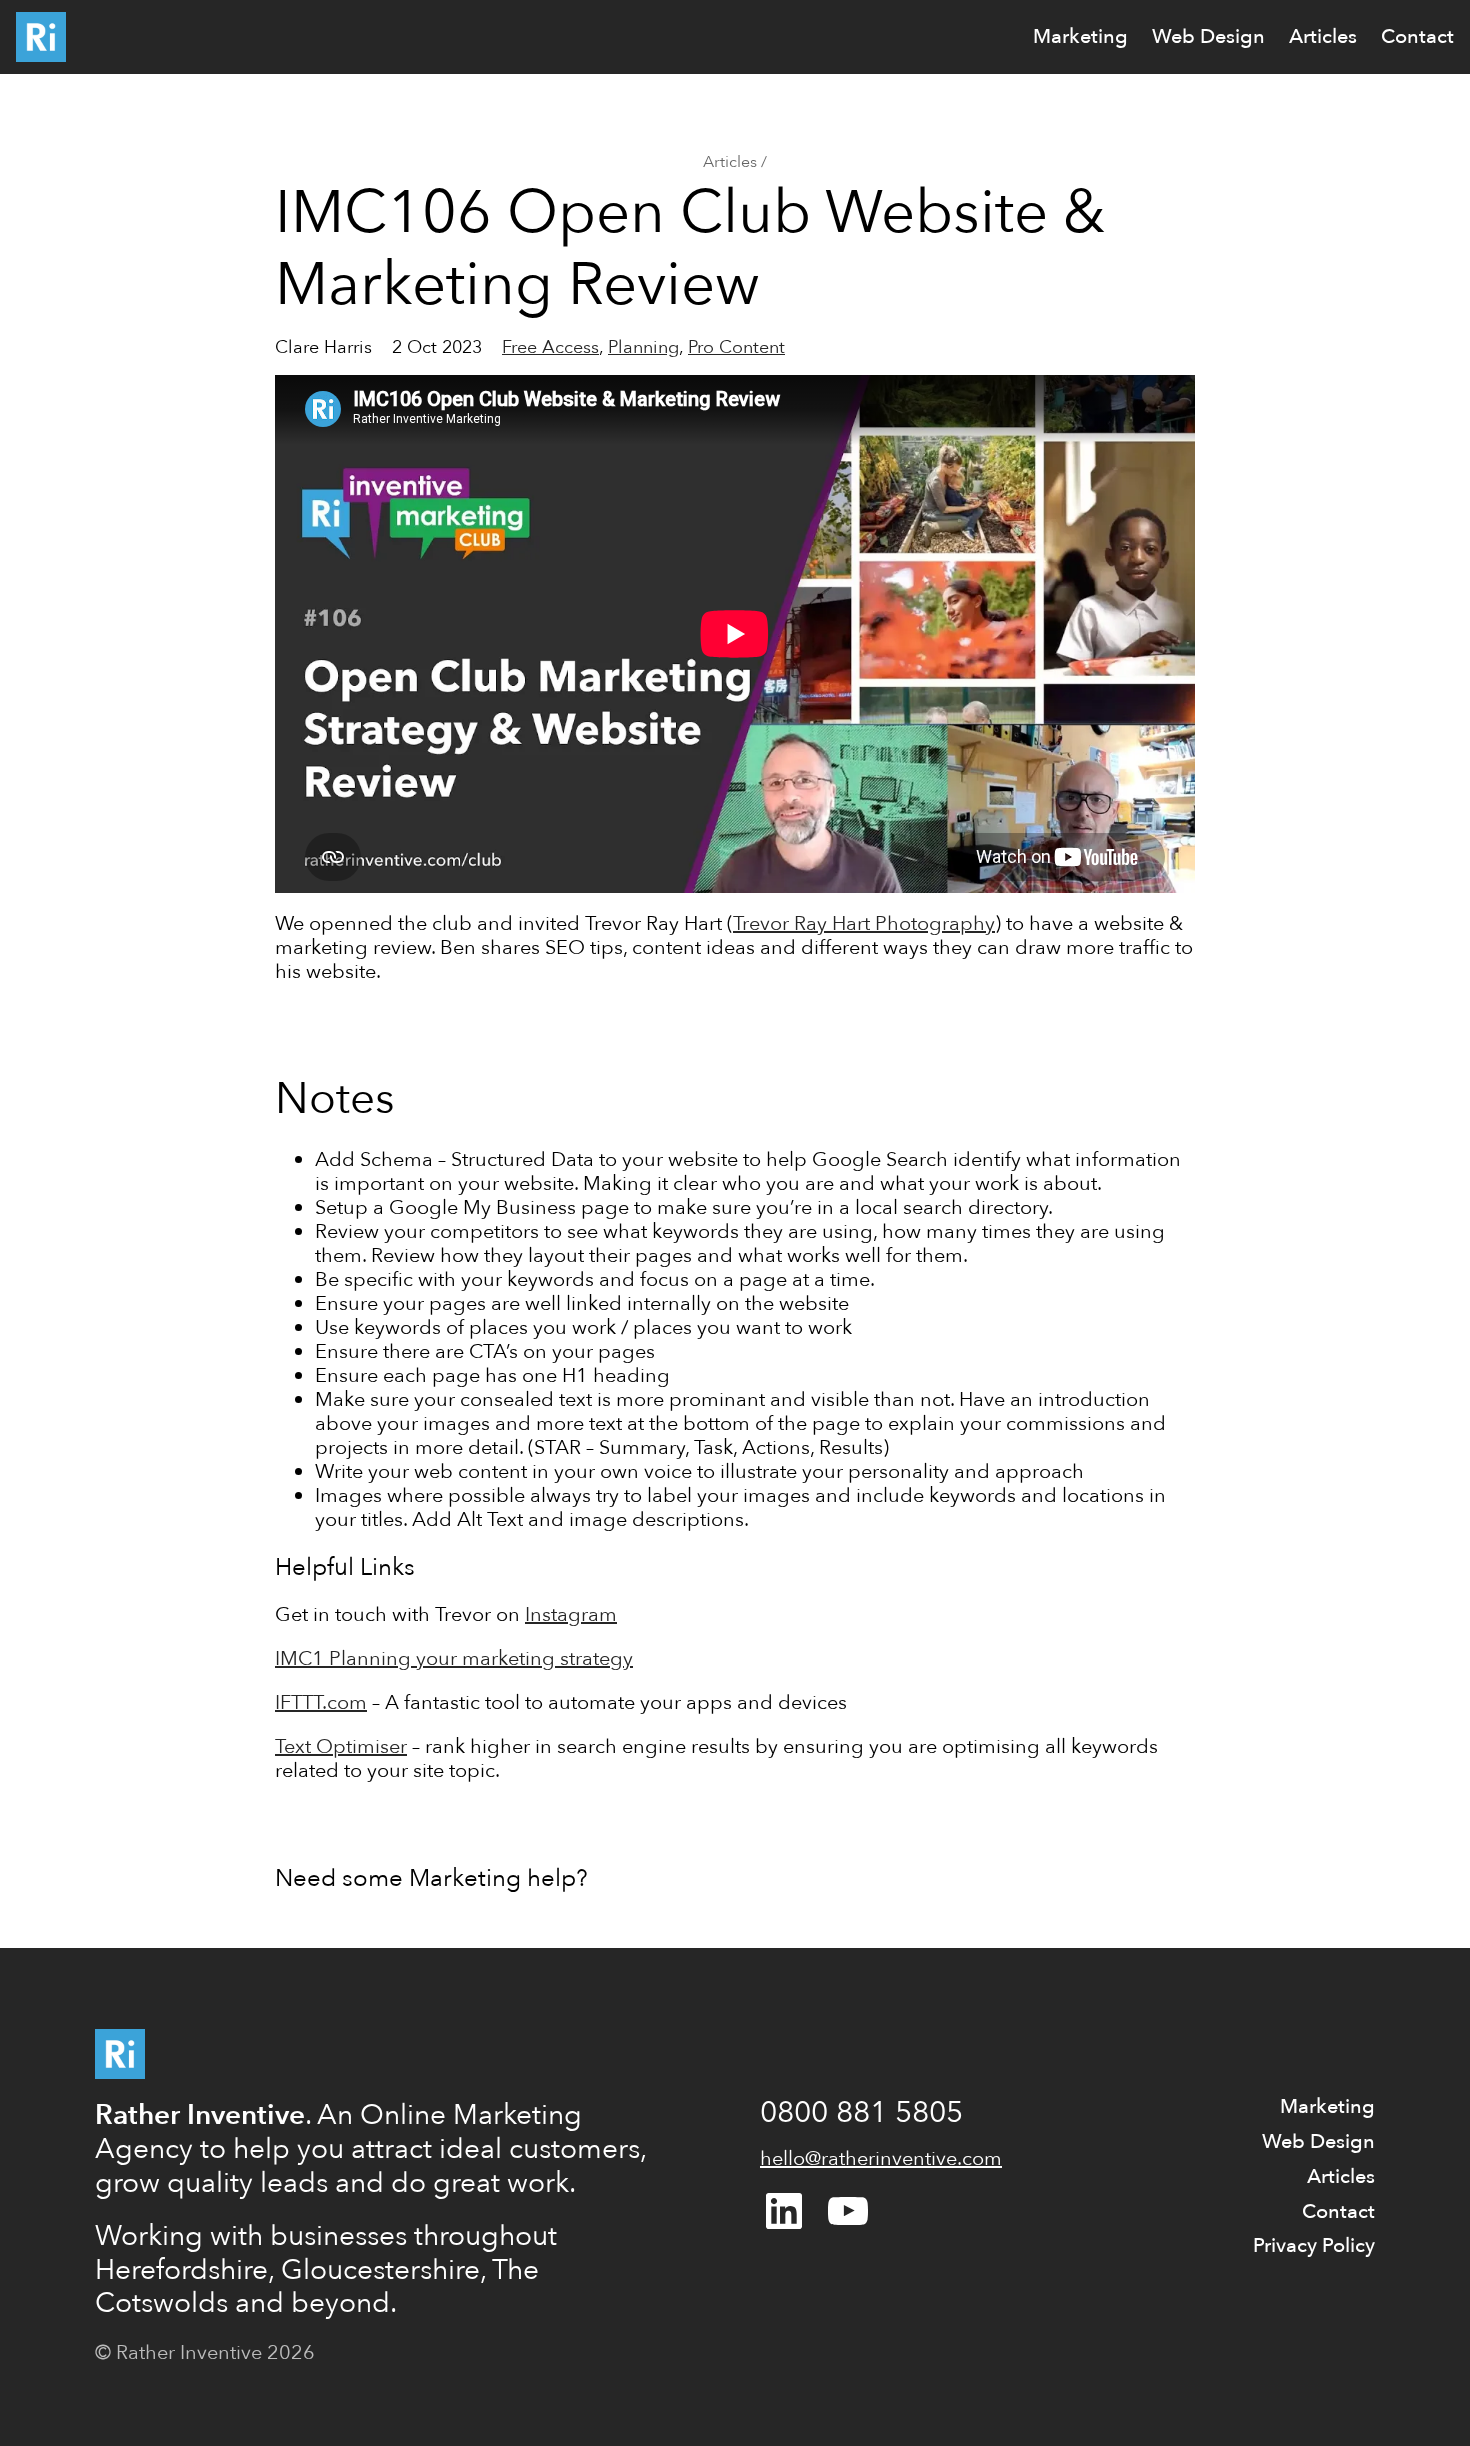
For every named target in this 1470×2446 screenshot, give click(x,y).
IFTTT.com (321, 1702)
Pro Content (736, 347)
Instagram (571, 1614)
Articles (730, 162)
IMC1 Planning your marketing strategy (454, 1658)
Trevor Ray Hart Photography (864, 923)
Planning (643, 347)
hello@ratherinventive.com (881, 2158)
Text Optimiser (341, 1746)
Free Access (550, 347)
